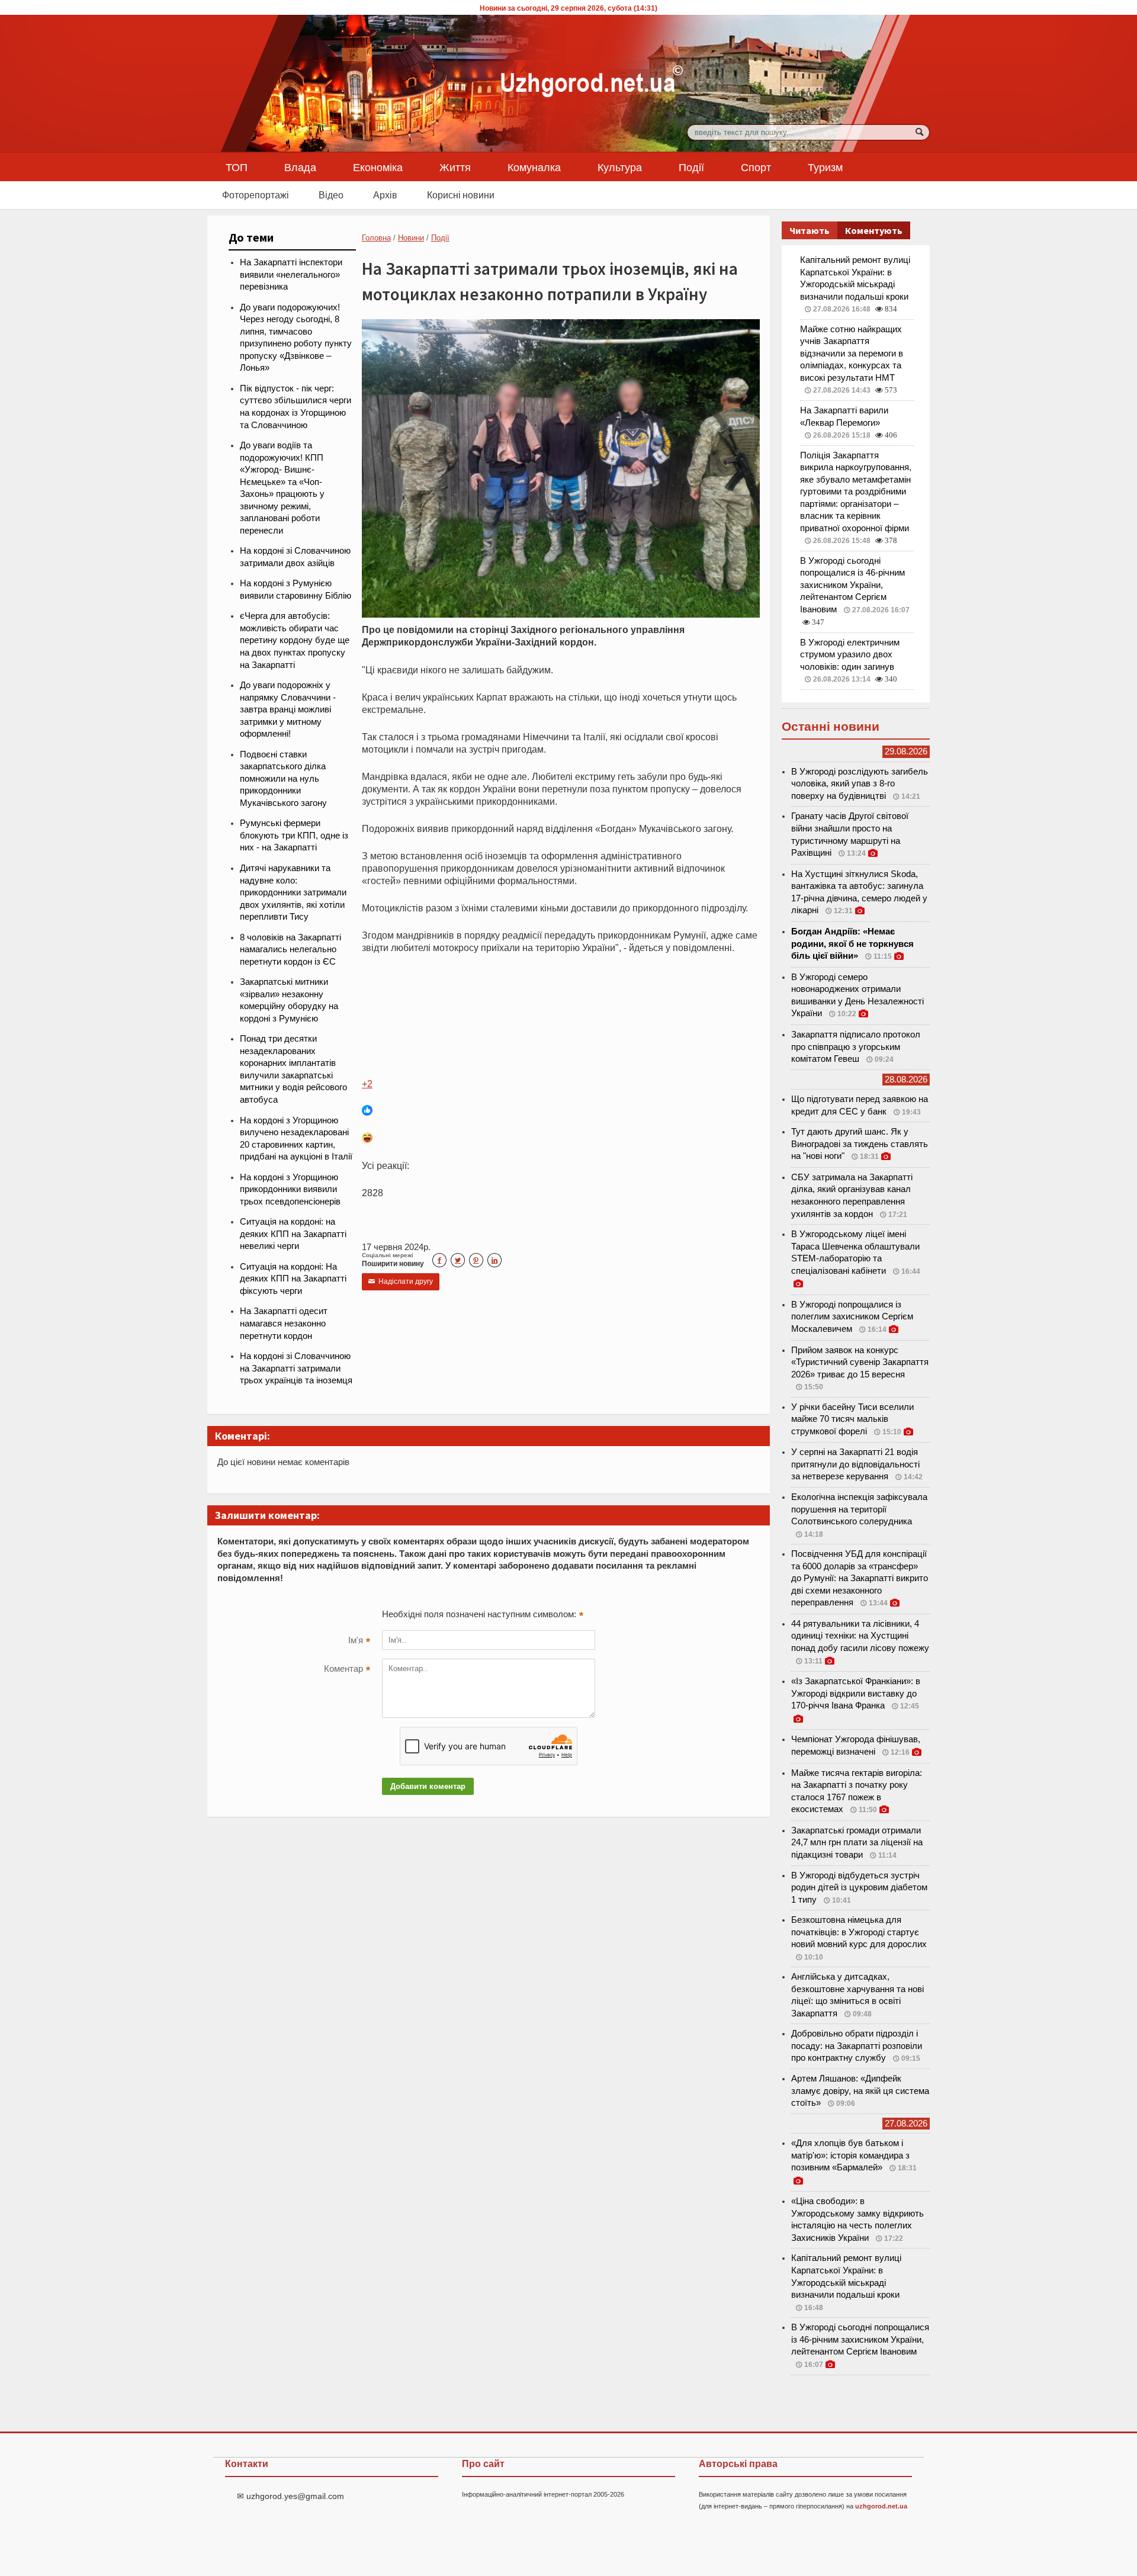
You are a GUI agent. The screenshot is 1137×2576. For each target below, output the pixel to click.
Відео (331, 195)
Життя (455, 167)
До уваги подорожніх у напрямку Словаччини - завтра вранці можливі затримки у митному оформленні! (288, 709)
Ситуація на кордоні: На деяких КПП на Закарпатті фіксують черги (293, 1279)
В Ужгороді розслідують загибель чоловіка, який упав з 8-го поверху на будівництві (860, 784)
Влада (300, 167)
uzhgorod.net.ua (881, 2506)
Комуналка (534, 167)
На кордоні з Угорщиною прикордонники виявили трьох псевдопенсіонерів (290, 1189)
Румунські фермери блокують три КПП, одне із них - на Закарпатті (294, 835)
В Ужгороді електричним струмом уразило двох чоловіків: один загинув (850, 655)
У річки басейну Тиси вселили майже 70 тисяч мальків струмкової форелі (852, 1419)
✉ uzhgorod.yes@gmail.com (290, 2496)
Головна (376, 238)
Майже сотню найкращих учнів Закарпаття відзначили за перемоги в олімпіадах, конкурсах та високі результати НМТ (852, 354)
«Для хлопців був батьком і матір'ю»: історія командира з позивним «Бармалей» (850, 2155)
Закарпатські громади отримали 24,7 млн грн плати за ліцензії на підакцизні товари (857, 1843)
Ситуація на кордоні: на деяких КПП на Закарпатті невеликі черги (293, 1234)
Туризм (825, 167)
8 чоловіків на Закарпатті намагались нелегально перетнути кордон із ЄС (290, 950)
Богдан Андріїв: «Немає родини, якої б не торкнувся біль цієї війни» (852, 944)
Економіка (378, 167)
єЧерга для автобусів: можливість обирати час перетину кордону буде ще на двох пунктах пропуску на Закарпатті (295, 640)
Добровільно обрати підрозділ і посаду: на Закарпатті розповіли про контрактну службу (857, 2046)
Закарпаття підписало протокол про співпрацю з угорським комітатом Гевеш (856, 1047)
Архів (385, 195)
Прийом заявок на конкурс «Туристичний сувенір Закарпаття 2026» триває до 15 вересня (860, 1362)
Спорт (756, 167)
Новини (411, 238)
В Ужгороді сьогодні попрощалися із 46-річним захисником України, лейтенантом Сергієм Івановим (852, 585)
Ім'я (359, 1642)
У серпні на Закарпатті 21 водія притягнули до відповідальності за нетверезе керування (855, 1464)
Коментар (347, 1670)
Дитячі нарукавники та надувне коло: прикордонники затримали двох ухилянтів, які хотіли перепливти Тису (293, 892)
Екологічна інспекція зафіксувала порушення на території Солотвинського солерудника (859, 1509)
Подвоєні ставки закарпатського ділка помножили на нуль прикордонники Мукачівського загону (283, 779)
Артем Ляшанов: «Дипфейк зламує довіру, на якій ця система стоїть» (860, 2091)
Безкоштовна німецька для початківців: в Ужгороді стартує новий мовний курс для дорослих (859, 1932)
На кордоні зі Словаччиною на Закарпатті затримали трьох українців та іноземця (296, 1368)
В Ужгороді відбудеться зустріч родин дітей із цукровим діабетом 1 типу (859, 1888)
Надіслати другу (401, 1281)
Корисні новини (461, 195)
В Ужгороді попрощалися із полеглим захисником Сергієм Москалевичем (852, 1317)
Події (691, 167)
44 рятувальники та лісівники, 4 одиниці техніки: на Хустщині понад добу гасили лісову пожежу (860, 1636)
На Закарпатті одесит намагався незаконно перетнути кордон (284, 1323)
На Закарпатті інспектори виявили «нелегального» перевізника (291, 274)
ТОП (237, 167)
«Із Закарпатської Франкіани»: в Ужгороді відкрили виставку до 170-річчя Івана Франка (856, 1693)
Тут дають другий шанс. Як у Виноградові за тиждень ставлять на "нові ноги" (860, 1144)
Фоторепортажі (256, 195)
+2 (367, 1084)
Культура (620, 167)
